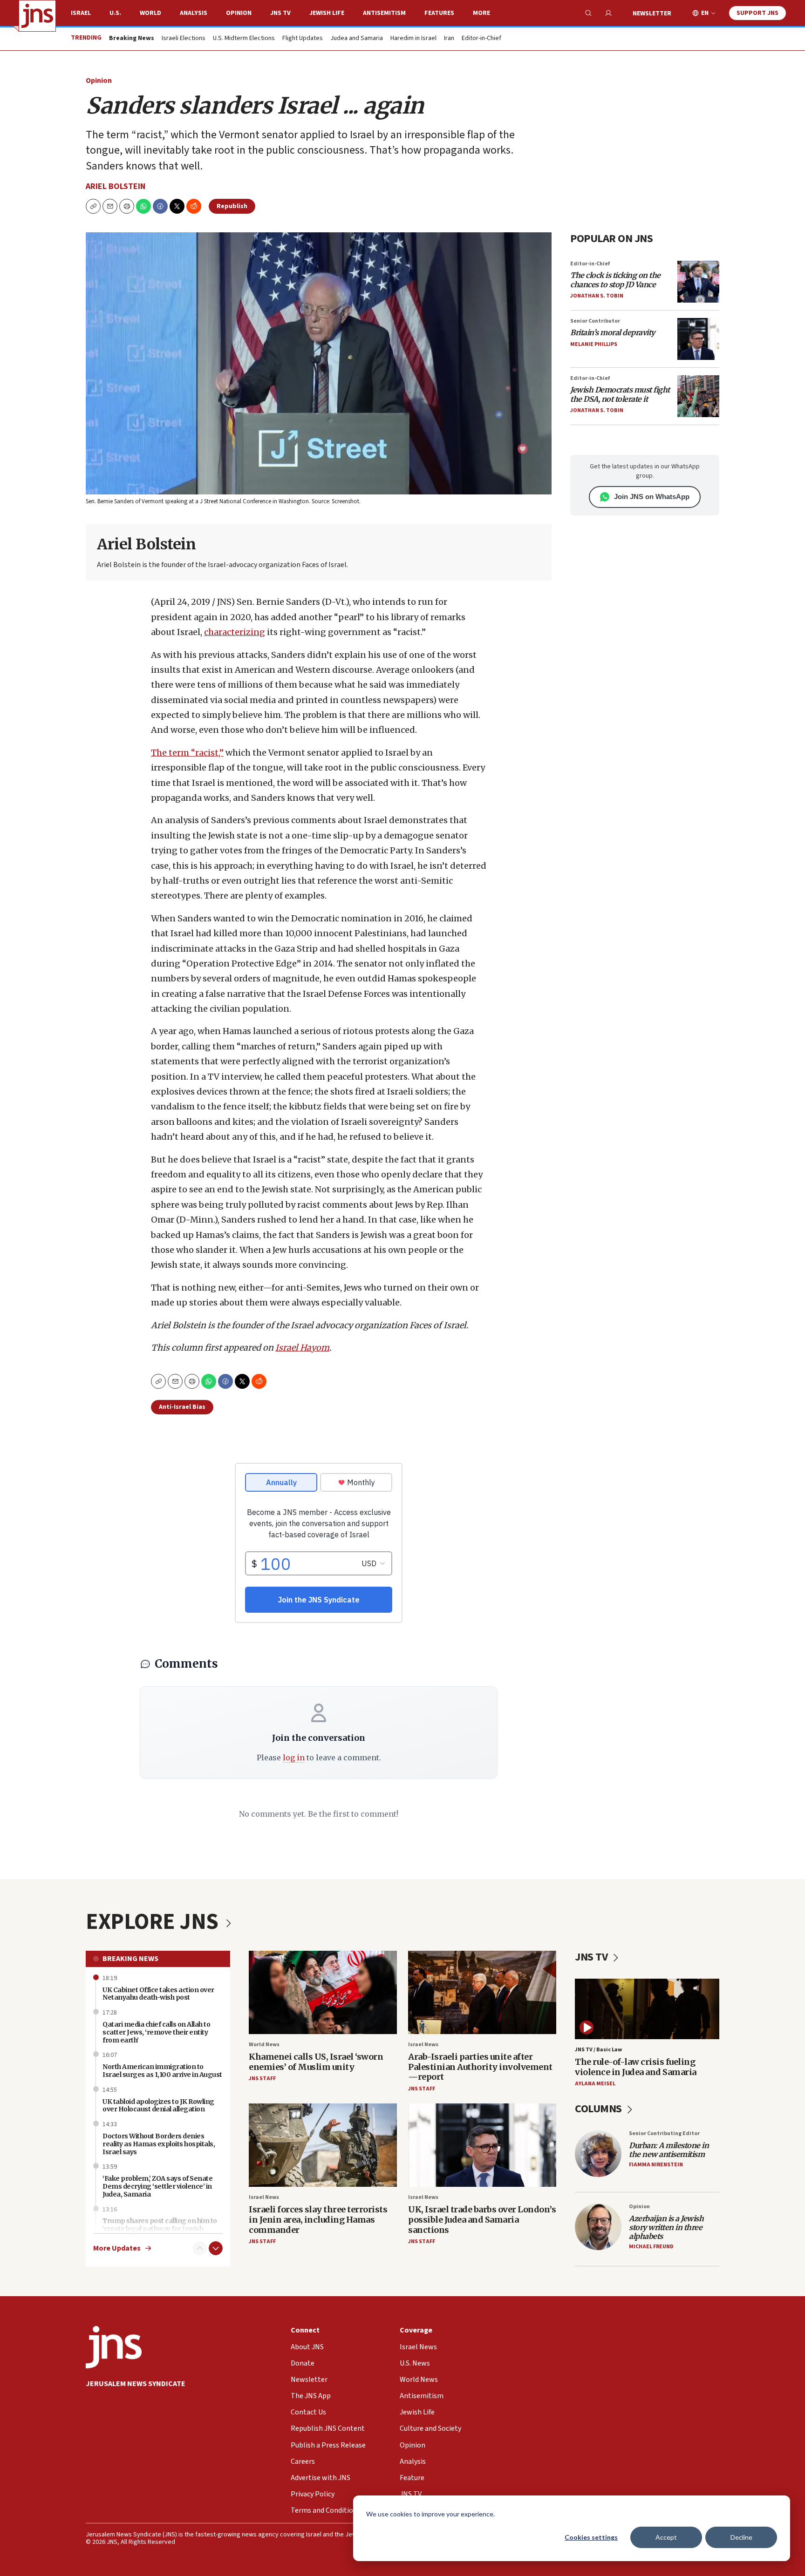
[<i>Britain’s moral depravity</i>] (698, 339)
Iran (449, 39)
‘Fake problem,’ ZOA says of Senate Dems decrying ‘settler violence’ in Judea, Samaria (157, 2186)
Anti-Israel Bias (182, 1407)
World (150, 13)
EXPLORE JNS (154, 1922)
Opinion (239, 13)
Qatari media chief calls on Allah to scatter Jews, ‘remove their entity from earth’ (156, 2032)
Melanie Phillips (594, 344)
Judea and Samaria (357, 39)
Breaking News (130, 1959)
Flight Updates (303, 39)
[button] (127, 206)
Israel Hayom (302, 1348)
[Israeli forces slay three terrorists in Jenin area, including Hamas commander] (323, 2145)
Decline (741, 2537)
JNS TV (280, 13)
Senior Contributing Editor (664, 2133)
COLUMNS (599, 2109)
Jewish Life (327, 13)
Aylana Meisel (595, 2084)
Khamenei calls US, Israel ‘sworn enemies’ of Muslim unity (316, 2062)
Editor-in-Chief (481, 39)
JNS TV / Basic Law (598, 2050)
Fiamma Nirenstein (656, 2165)
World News (264, 2045)
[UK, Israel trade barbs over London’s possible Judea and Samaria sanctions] (482, 2145)
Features (439, 13)
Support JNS (757, 13)
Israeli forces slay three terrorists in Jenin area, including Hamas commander (318, 2219)
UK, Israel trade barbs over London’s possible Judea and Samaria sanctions (482, 2219)
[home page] (37, 16)
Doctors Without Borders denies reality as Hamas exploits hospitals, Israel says (159, 2144)
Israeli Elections (184, 39)
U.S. (115, 13)
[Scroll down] (216, 2248)
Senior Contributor (595, 321)
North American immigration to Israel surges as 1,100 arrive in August (162, 2071)
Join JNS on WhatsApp (652, 497)
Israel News (423, 2045)
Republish (232, 206)
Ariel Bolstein (116, 186)
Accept (666, 2537)
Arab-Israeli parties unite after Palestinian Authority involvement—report (480, 2067)
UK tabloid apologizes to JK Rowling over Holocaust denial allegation (158, 2106)
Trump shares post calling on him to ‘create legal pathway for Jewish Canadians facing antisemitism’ (160, 2229)
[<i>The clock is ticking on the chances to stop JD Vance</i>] (698, 282)
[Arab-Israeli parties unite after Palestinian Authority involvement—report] (482, 1992)
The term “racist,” (187, 753)
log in (294, 1758)
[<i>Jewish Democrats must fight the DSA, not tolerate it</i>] (698, 396)
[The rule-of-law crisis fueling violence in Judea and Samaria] (647, 2009)
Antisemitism (384, 13)
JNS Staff (262, 2079)
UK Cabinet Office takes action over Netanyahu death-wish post (158, 1994)
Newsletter (652, 14)
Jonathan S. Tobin (597, 296)
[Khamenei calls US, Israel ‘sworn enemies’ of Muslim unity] (323, 1992)
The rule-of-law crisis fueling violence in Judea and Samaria (636, 2067)
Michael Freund (651, 2247)
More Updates (117, 2248)
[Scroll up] (200, 2248)
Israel (81, 13)
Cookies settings (591, 2537)
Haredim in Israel (413, 39)
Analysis (194, 13)
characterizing (235, 632)
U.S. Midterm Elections (244, 39)
